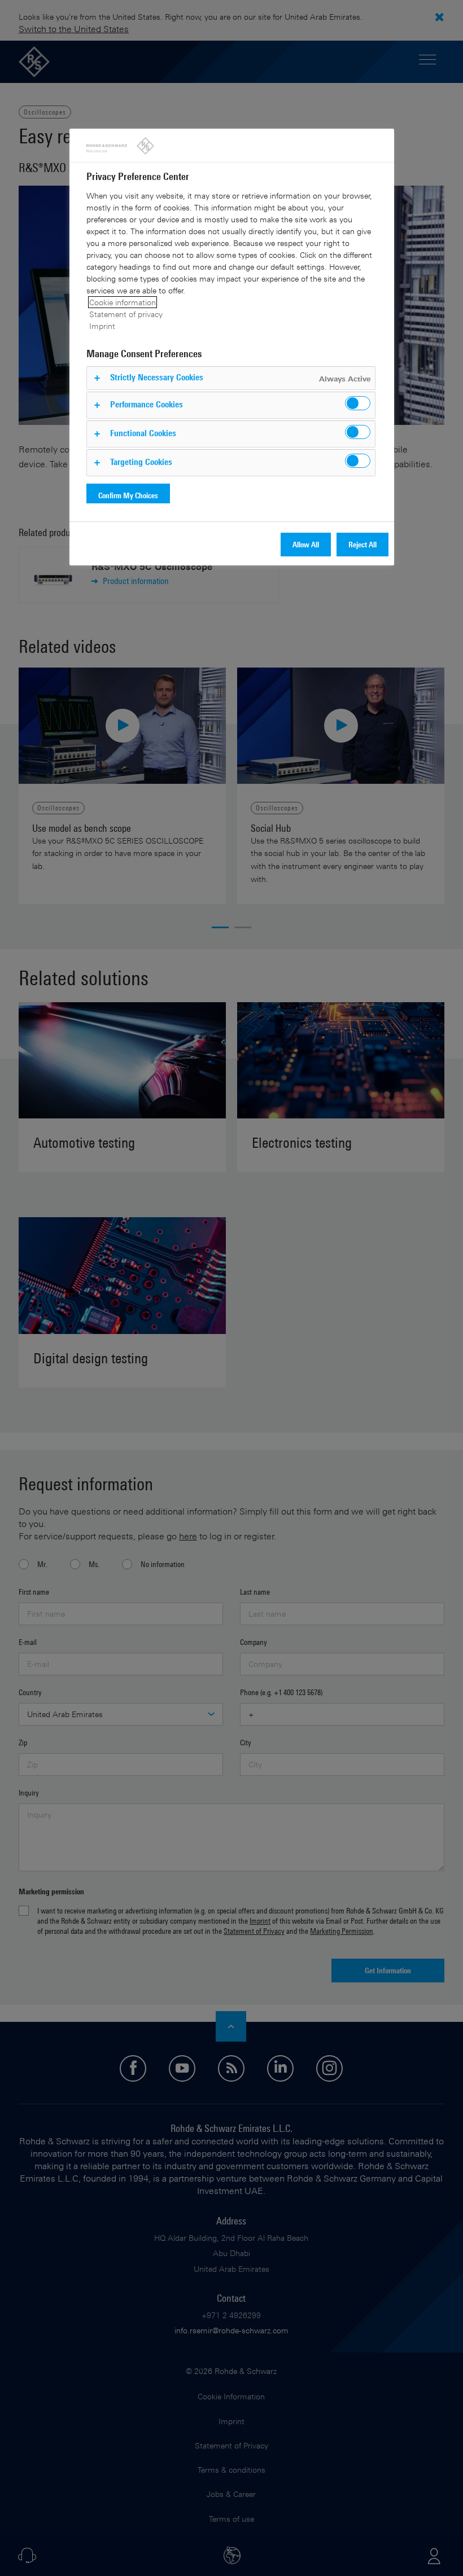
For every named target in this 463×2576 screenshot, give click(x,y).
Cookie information (123, 302)
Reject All (362, 544)
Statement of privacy (126, 314)
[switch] (358, 403)
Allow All (306, 544)
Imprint (102, 326)
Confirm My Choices (128, 495)
